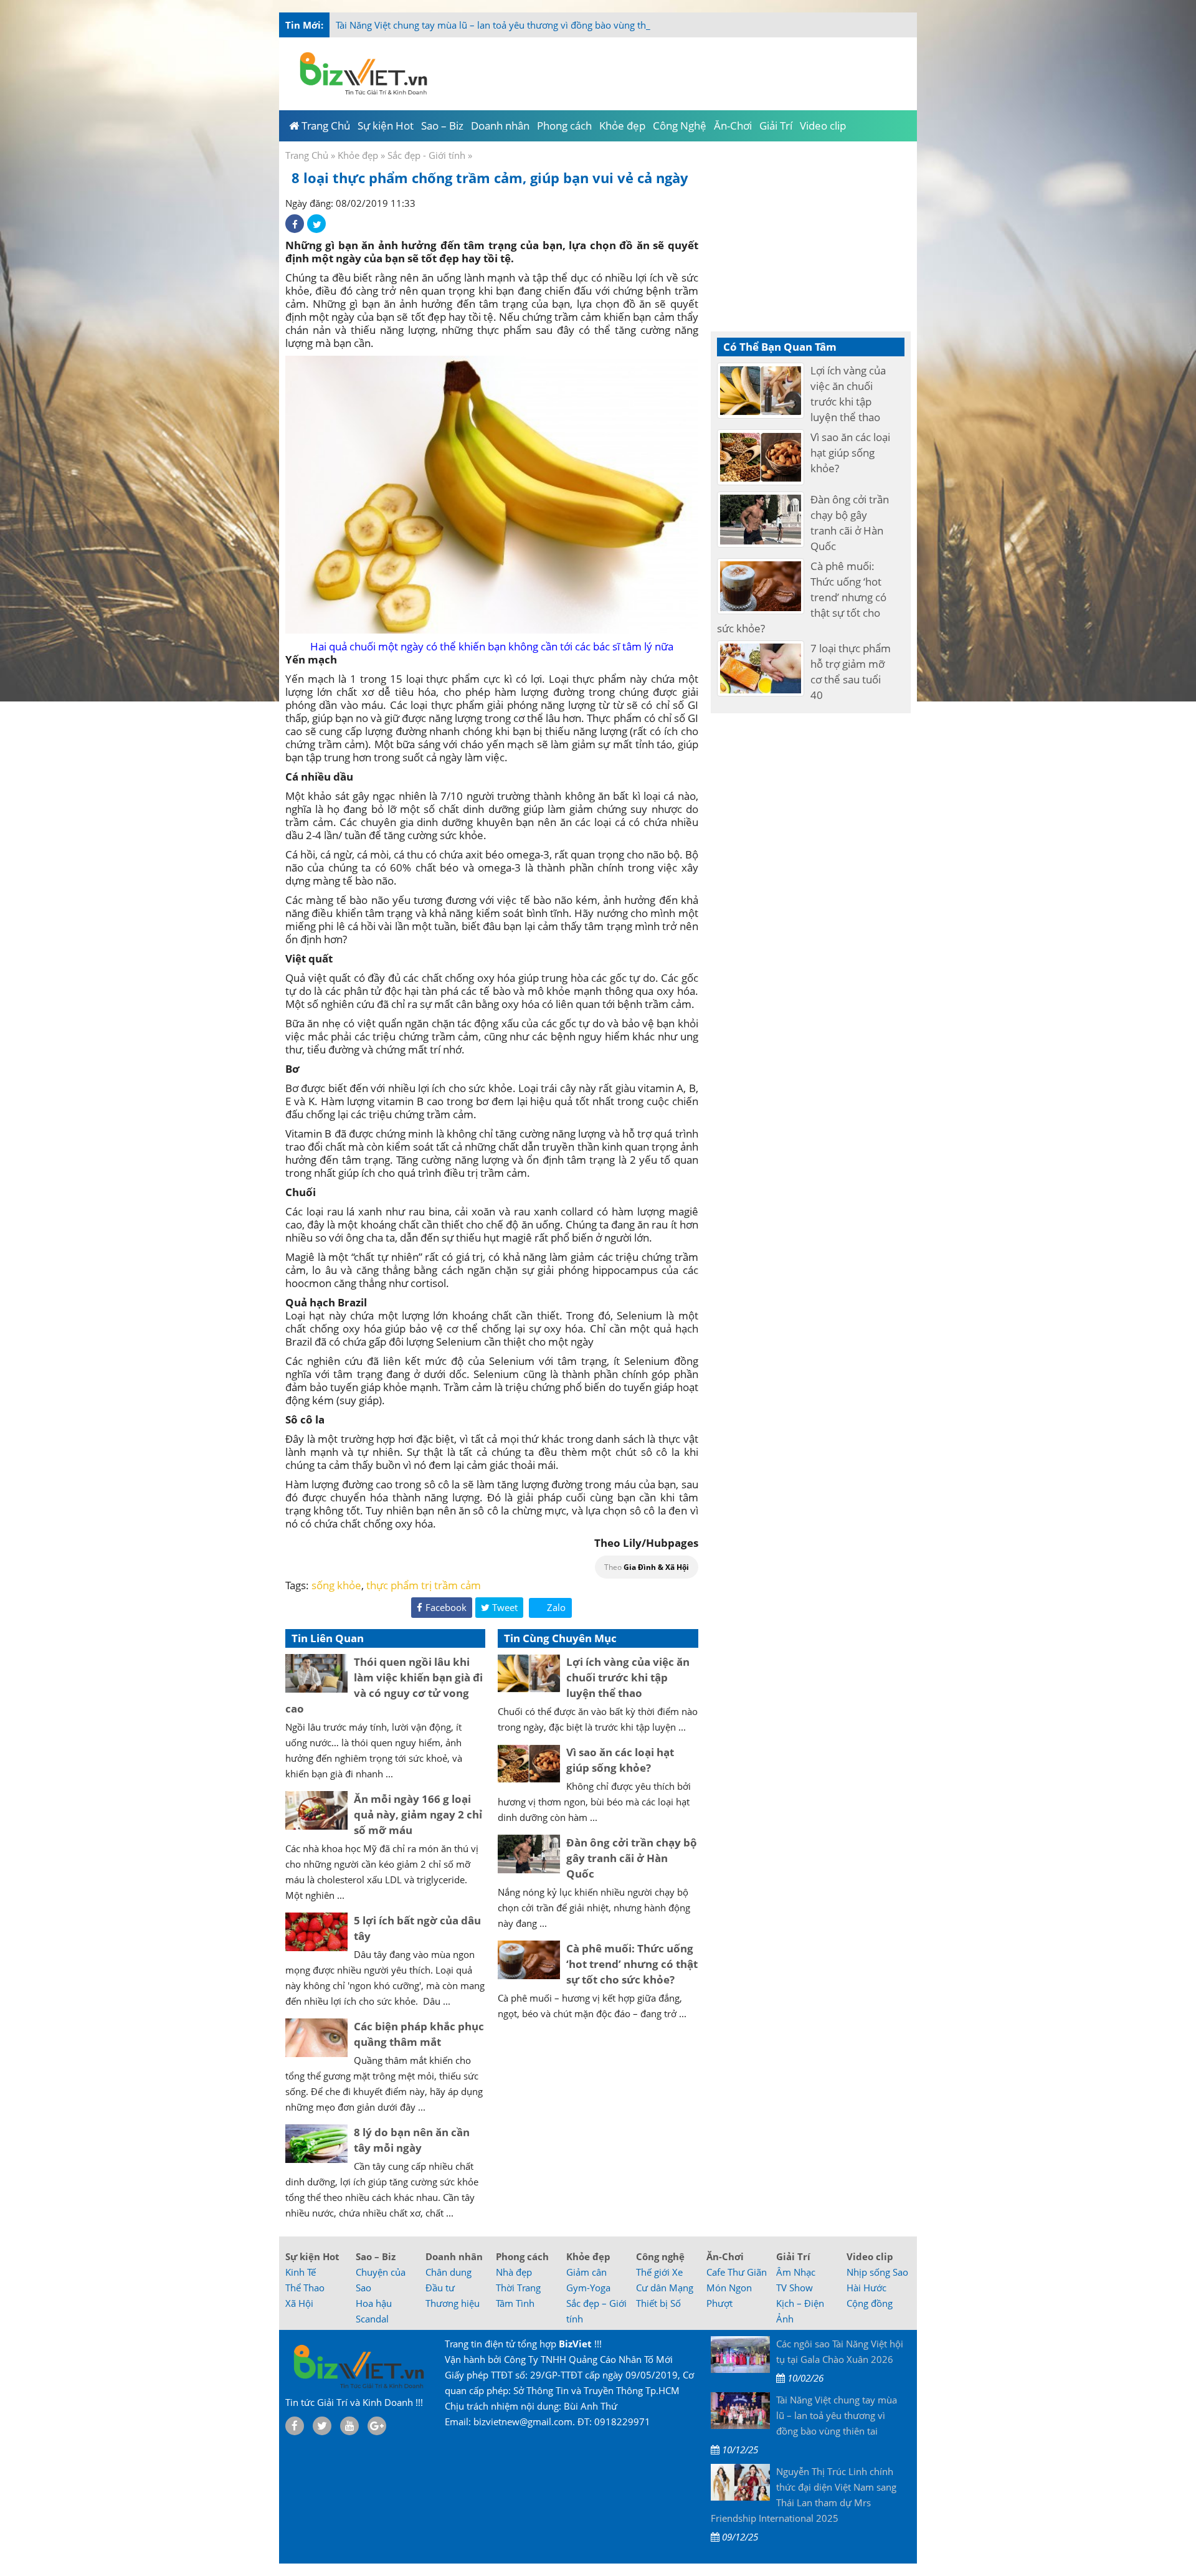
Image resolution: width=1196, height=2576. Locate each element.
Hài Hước (866, 2288)
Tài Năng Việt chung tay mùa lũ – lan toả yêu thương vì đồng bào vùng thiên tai (504, 25)
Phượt (719, 2303)
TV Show (795, 2288)
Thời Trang (518, 2288)
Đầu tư (440, 2288)
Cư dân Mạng (665, 2288)
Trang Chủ (307, 155)
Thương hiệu (453, 2303)
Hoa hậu (374, 2303)
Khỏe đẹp (358, 155)
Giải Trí (793, 2256)
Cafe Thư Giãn (737, 2272)
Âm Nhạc (796, 2272)
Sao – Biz (376, 2256)
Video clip (870, 2256)
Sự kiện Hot (312, 2256)
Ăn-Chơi (725, 2256)
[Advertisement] (967, 249)
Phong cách (522, 2256)
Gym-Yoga (588, 2288)
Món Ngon (729, 2288)
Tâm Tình (515, 2303)
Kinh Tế (301, 2272)
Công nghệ (660, 2256)
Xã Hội (299, 2303)
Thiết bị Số (658, 2303)
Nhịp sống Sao (877, 2272)
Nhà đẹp (514, 2272)
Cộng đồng (870, 2303)
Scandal (372, 2319)
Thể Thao (305, 2288)
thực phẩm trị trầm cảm (424, 1585)
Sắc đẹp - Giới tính (426, 155)
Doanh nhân (454, 2256)
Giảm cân (586, 2272)
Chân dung (448, 2272)
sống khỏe (336, 1585)
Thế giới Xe (659, 2272)
